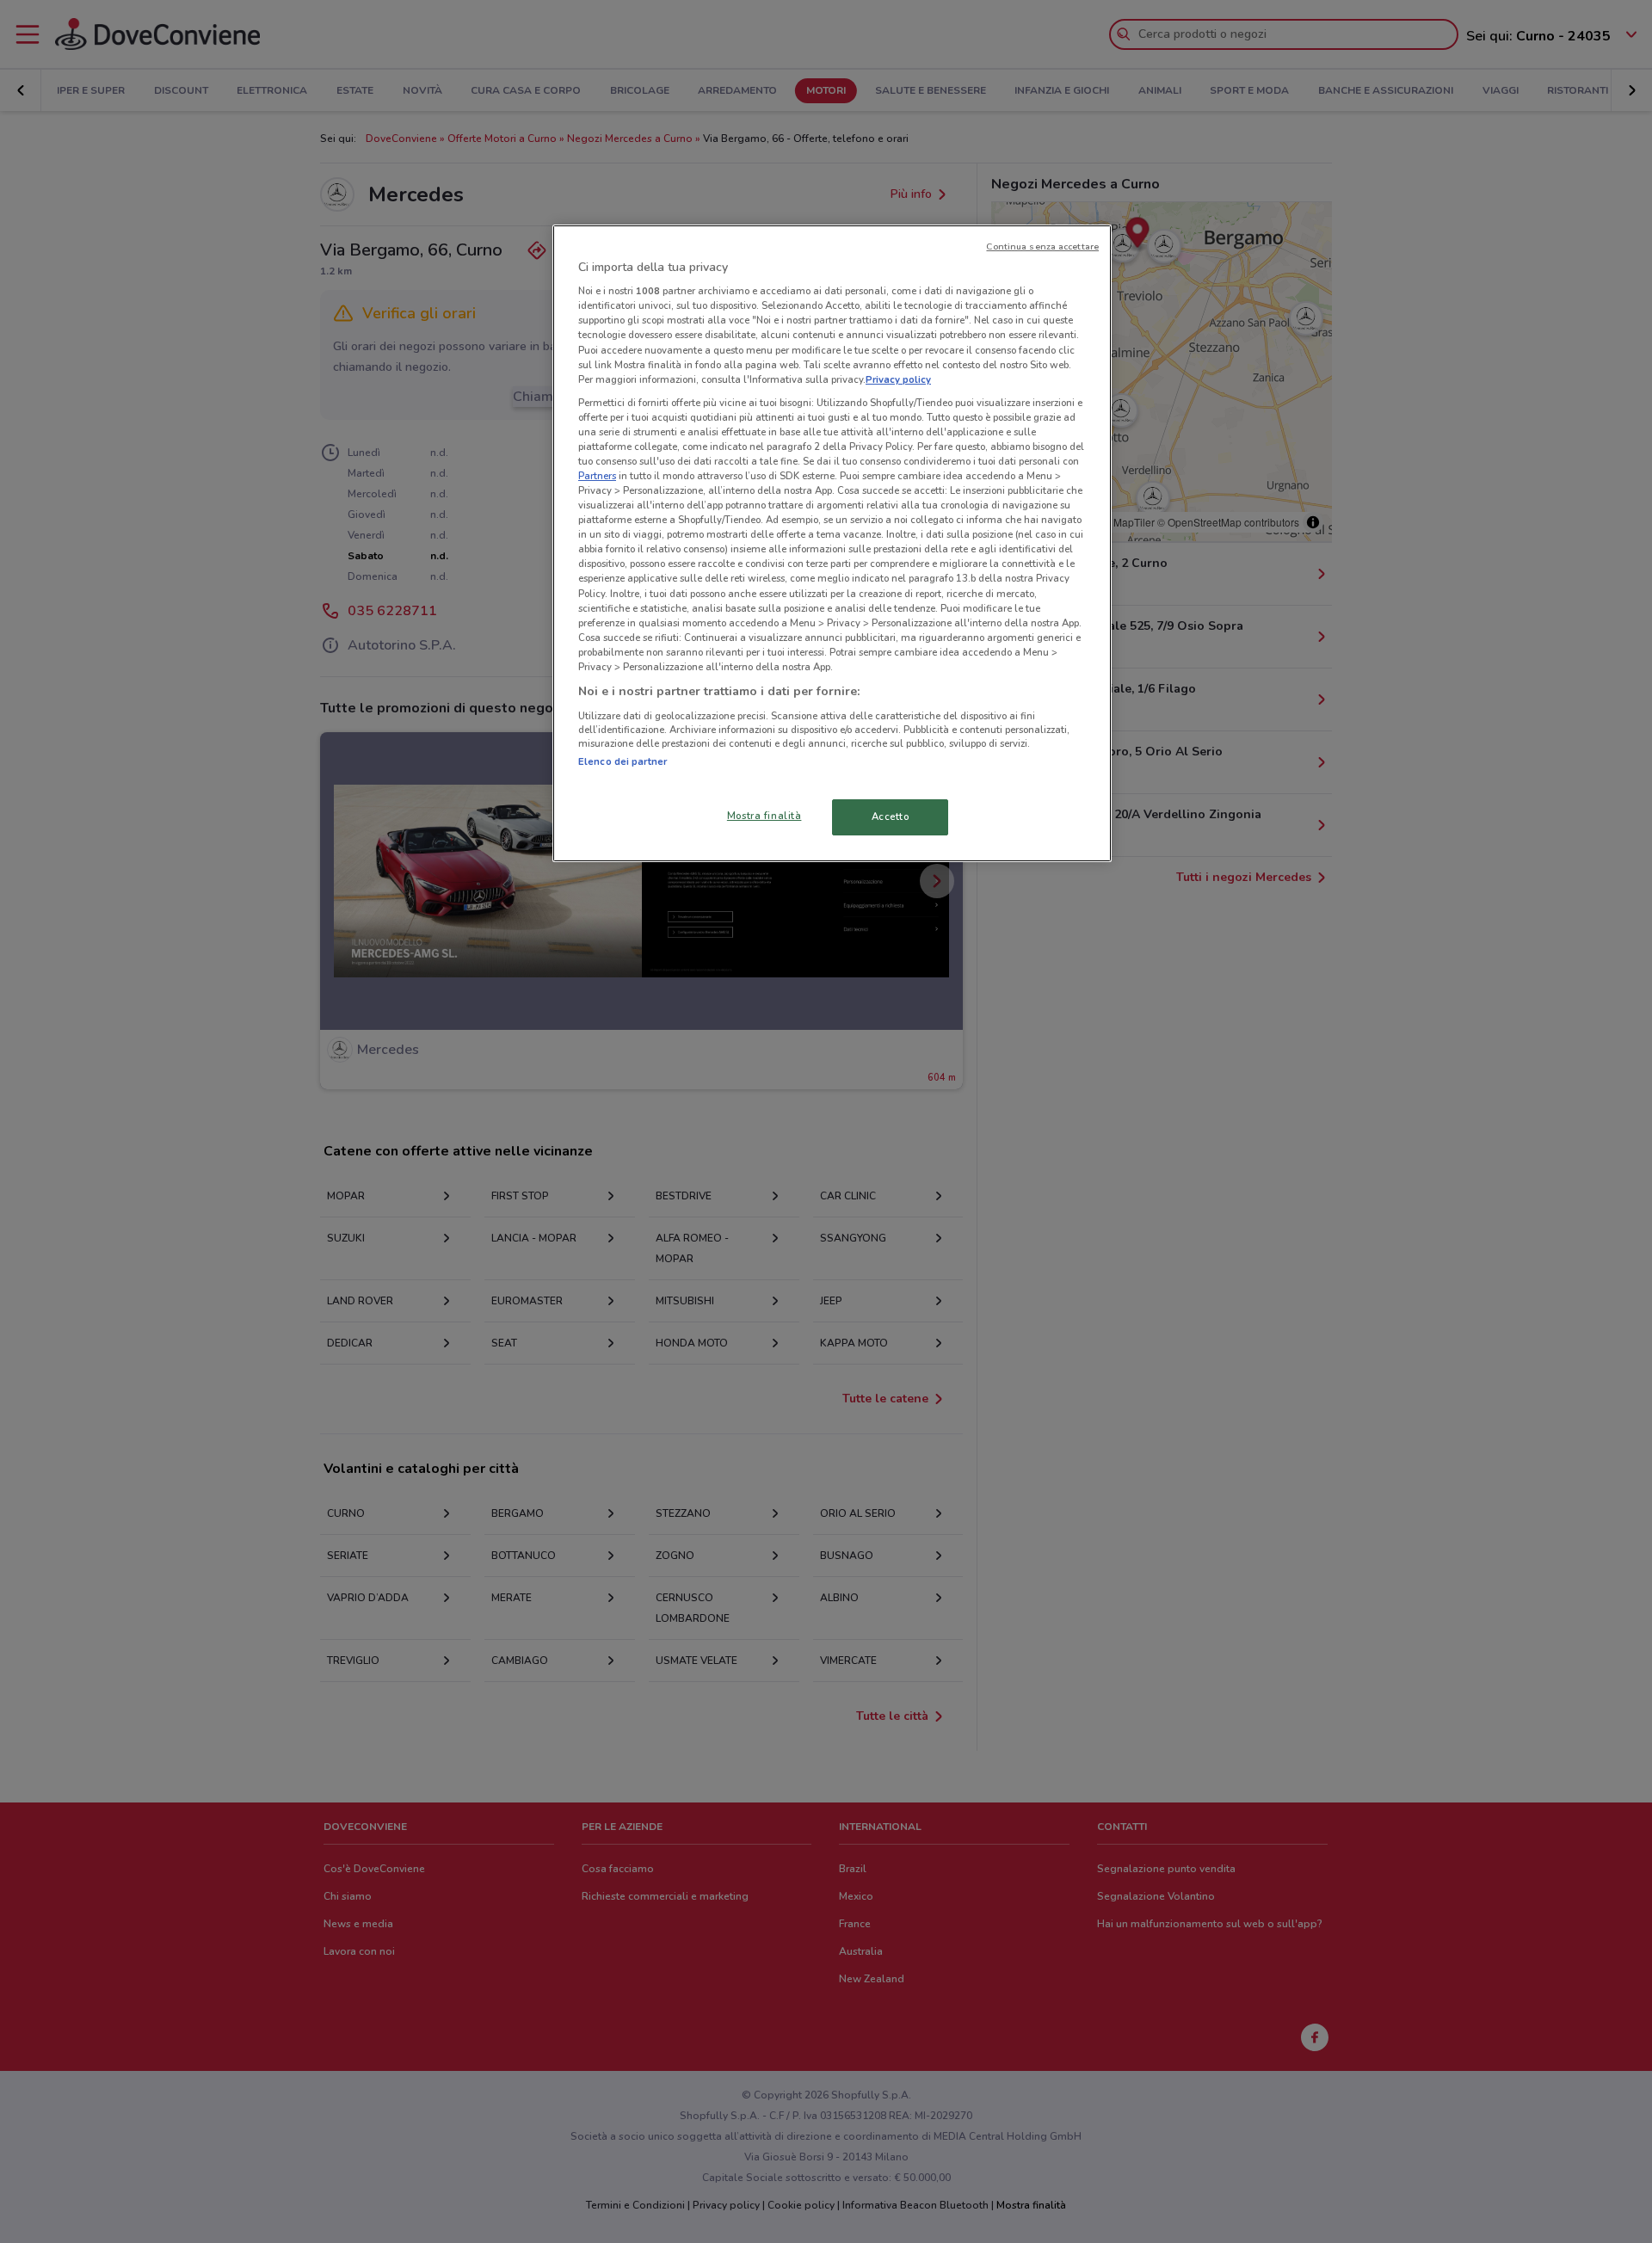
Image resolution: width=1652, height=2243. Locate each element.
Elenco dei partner (623, 761)
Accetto (891, 816)
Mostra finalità (764, 816)
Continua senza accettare (1042, 246)
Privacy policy (898, 379)
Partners (597, 476)
